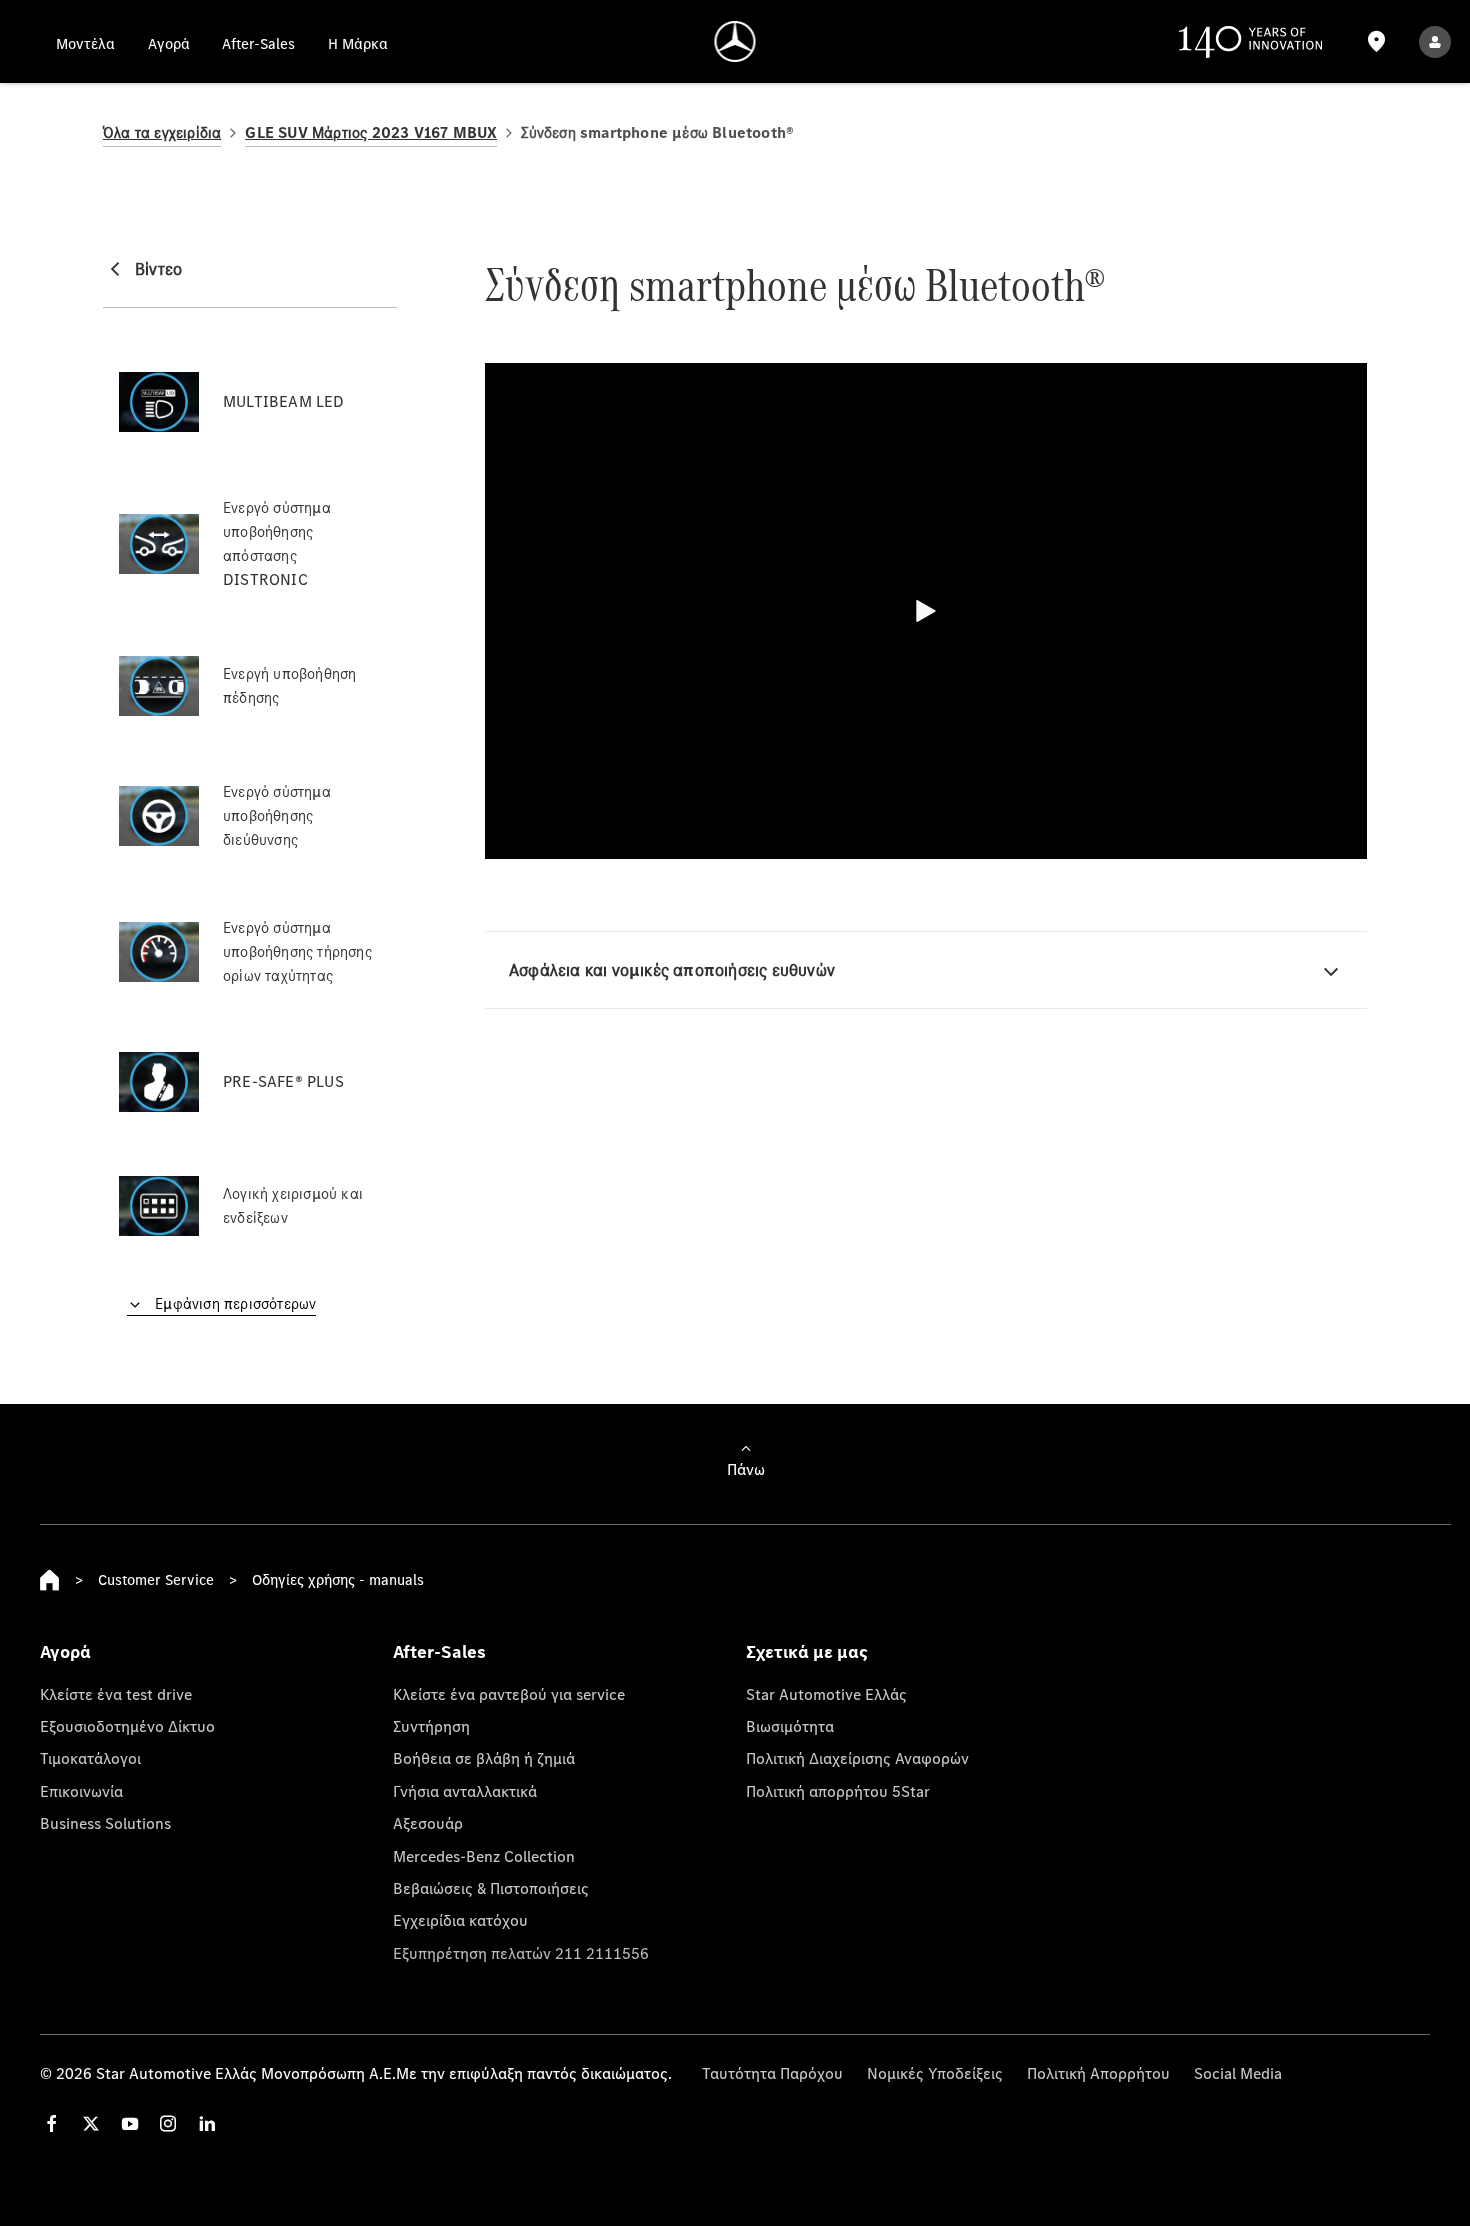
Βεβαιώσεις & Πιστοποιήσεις (491, 1888)
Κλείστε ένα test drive (116, 1694)
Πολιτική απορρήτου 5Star (838, 1791)
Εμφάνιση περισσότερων (233, 1303)
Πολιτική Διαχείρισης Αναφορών (857, 1758)
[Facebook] (52, 2123)
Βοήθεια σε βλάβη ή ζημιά (484, 1758)
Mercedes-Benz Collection (484, 1856)
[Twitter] (91, 2123)
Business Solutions (105, 1823)
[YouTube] (130, 2123)
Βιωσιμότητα (790, 1726)
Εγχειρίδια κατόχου (460, 1920)
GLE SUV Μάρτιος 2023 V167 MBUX (371, 132)
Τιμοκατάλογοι (90, 1758)
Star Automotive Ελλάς (826, 1694)
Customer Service (156, 1579)
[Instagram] (168, 2123)
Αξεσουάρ (428, 1823)
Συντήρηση (431, 1726)
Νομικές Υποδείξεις (935, 2073)
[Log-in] (1435, 41)
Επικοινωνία (81, 1791)
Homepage (50, 1580)
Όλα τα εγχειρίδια (162, 132)
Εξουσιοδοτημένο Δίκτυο (127, 1726)
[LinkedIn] (207, 2123)
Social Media (1238, 2073)
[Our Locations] (1376, 41)
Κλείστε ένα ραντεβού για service (509, 1694)
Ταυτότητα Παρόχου (772, 2073)
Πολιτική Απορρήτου (1098, 2073)
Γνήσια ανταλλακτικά (465, 1791)
